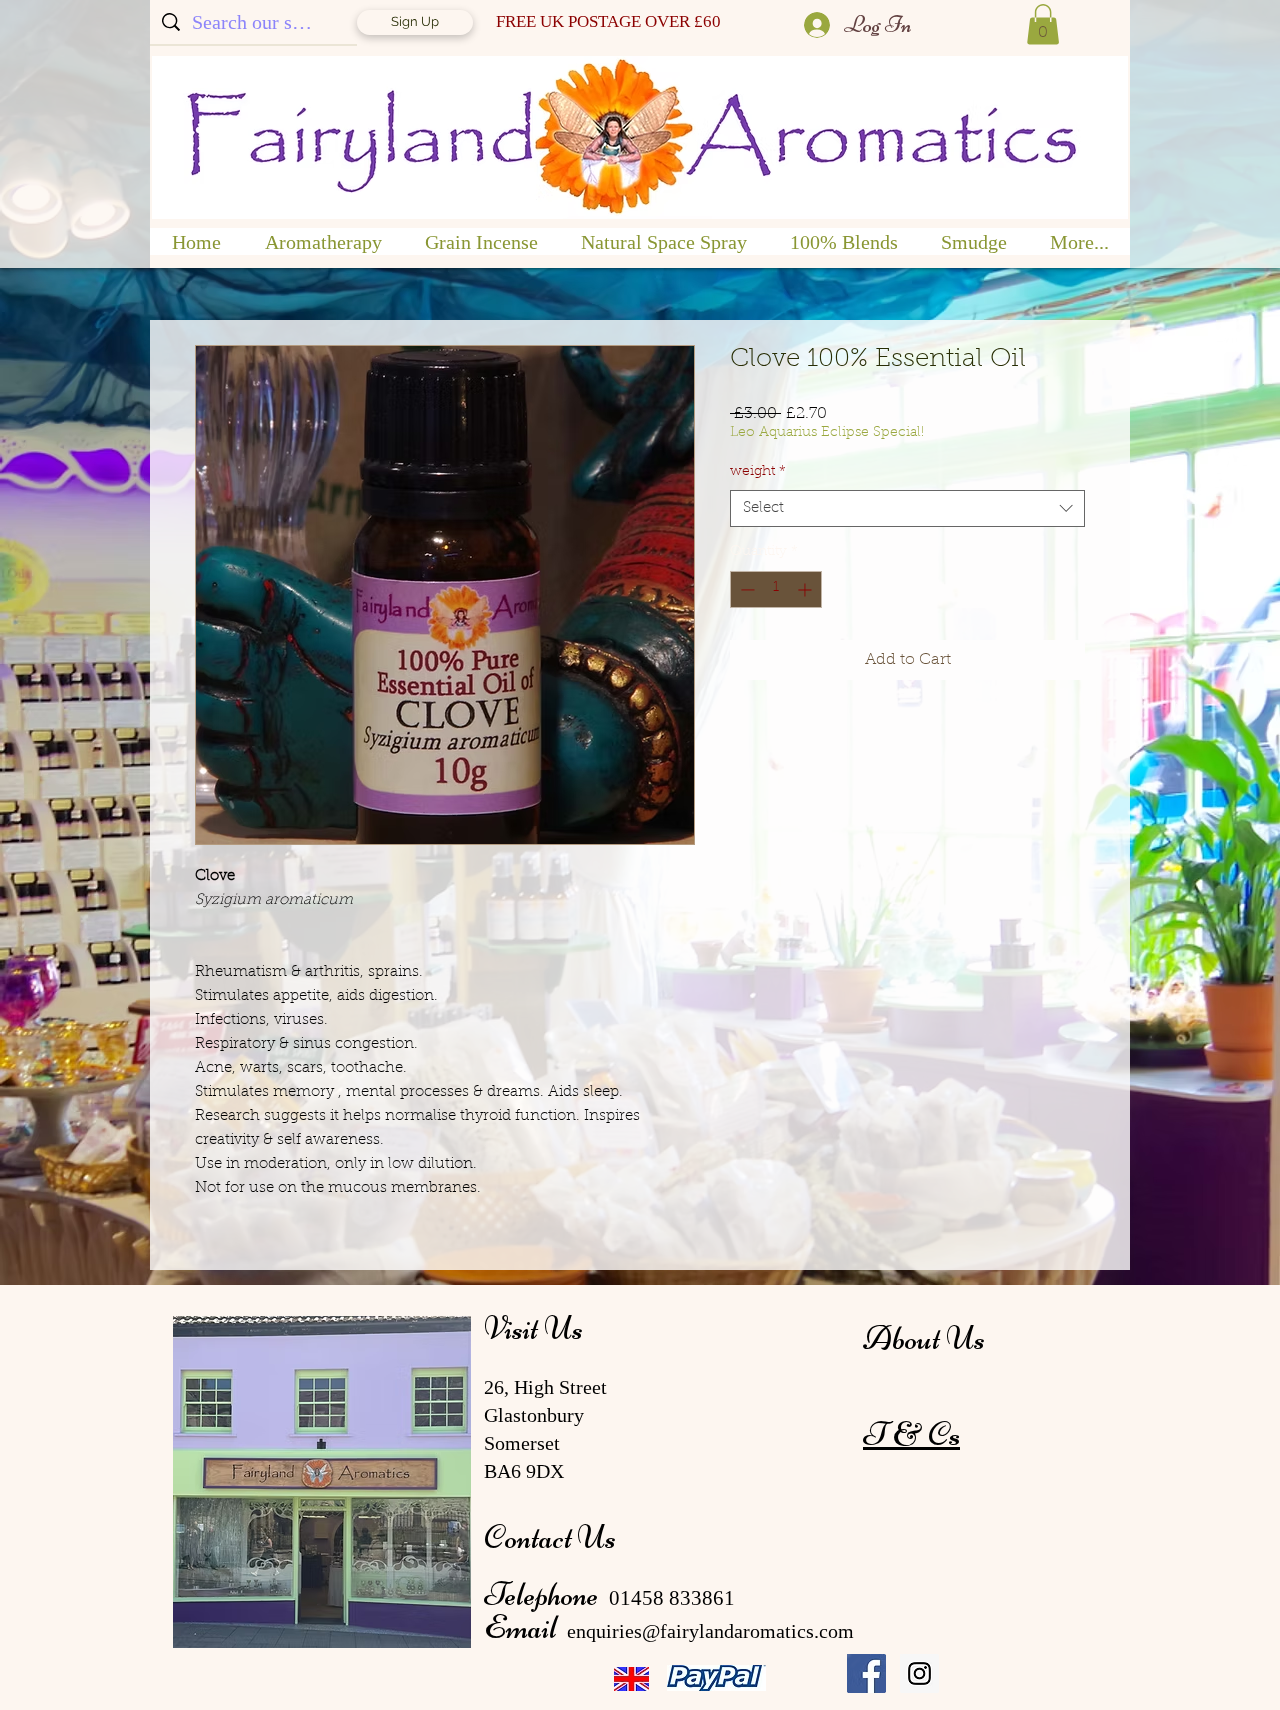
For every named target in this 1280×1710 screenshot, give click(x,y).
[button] (1043, 24)
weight (758, 472)
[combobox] (907, 509)
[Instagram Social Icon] (919, 1673)
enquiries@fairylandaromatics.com (710, 1631)
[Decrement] (745, 589)
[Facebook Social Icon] (866, 1673)
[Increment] (806, 589)
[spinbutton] (776, 589)
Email (523, 1627)
